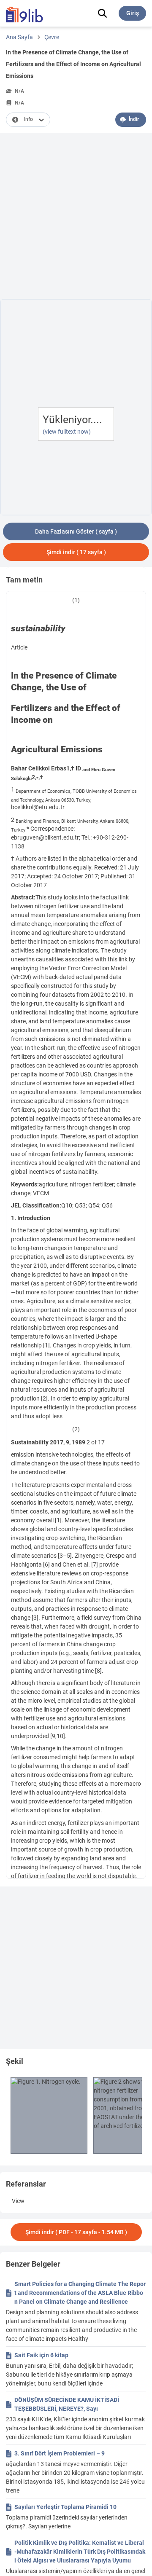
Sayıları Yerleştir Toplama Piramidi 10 (65, 2507)
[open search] (102, 13)
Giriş (133, 13)
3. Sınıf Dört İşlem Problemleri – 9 (60, 2453)
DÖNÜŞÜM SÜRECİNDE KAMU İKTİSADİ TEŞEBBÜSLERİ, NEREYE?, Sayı (67, 2404)
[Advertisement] (76, 217)
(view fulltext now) (67, 432)
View (18, 2201)
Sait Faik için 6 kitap (41, 2355)
